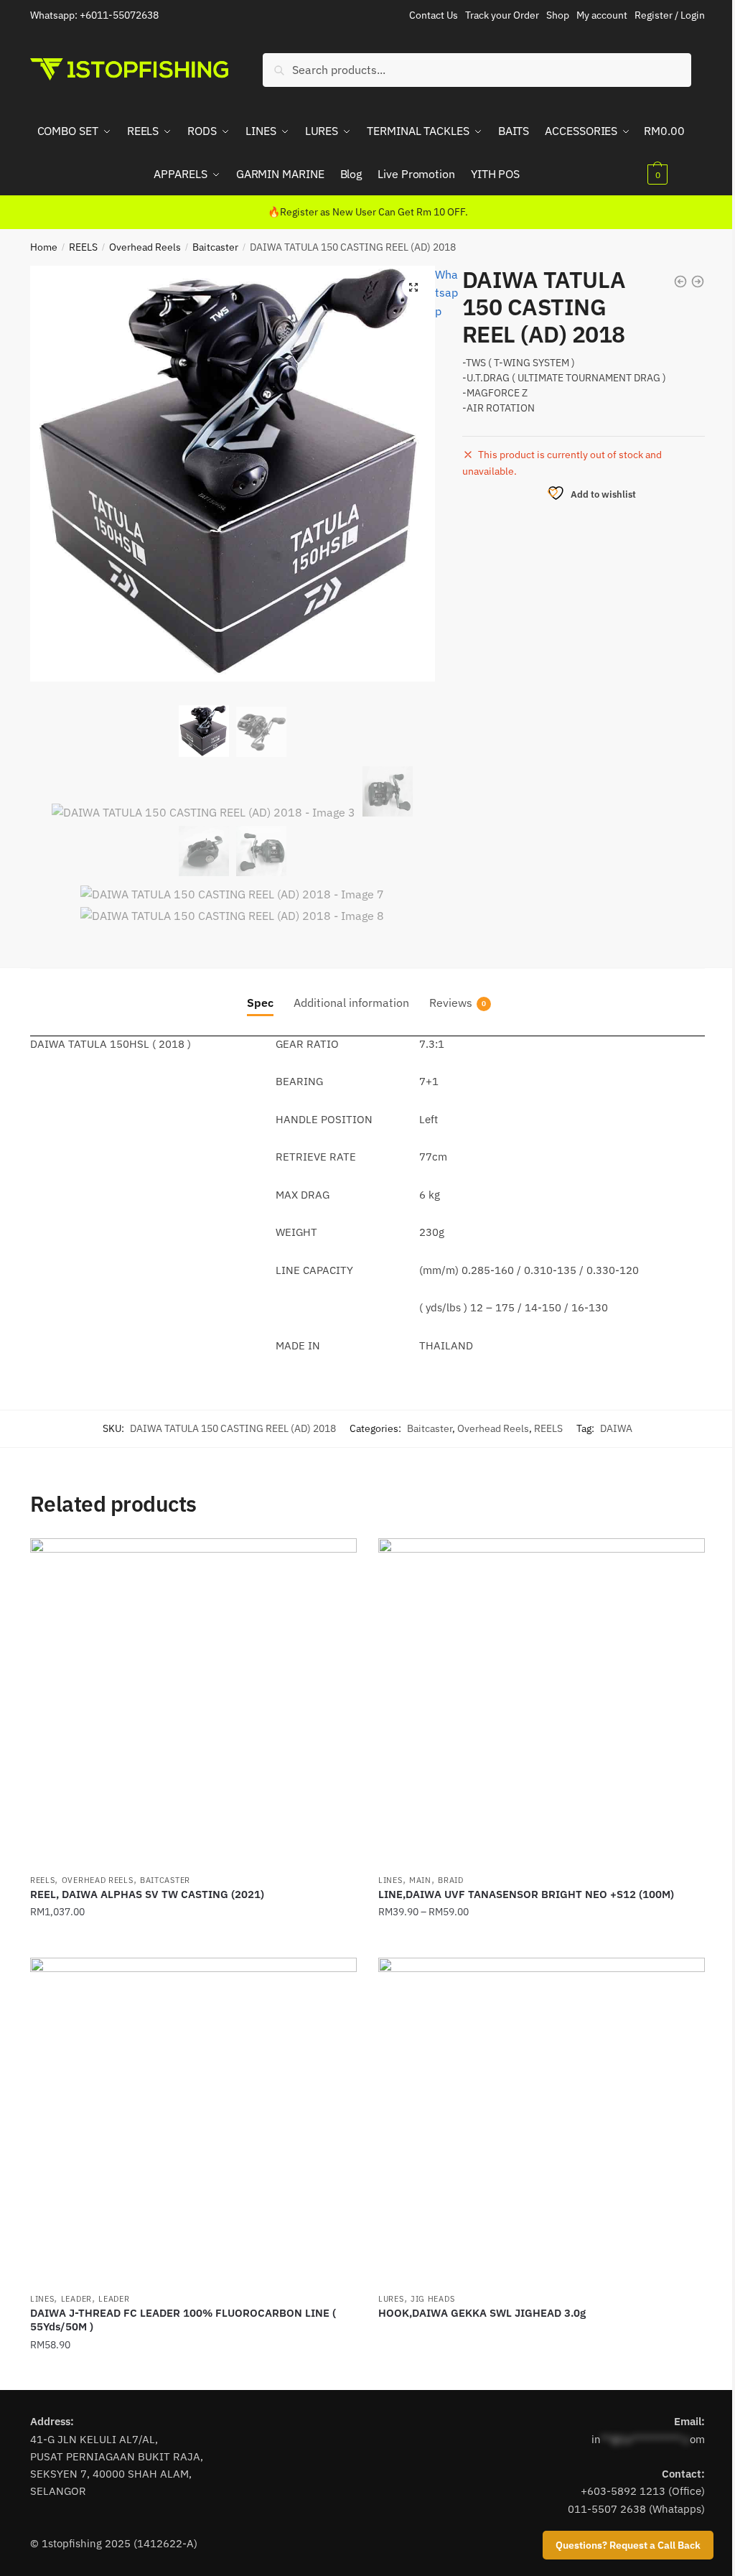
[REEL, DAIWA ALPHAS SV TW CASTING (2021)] (193, 1702)
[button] (413, 287)
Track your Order (502, 15)
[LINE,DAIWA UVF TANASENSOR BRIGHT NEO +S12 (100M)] (542, 1702)
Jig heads (432, 2299)
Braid (451, 1880)
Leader (76, 2299)
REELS (83, 247)
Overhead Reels (145, 247)
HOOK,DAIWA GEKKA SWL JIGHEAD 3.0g (482, 2313)
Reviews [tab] (451, 1003)
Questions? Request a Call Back (628, 2545)
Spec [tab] (260, 1003)
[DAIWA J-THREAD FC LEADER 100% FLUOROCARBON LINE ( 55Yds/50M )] (193, 2121)
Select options (193, 1940)
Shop (558, 15)
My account (602, 15)
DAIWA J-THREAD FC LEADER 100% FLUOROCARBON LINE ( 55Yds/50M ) (183, 2320)
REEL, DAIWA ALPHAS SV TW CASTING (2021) (147, 1894)
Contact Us (434, 15)
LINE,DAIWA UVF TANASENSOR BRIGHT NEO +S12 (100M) (526, 1894)
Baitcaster (215, 247)
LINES (390, 1880)
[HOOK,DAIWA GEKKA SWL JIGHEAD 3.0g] (542, 2121)
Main (420, 1880)
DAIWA (616, 1428)
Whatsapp (446, 293)
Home (44, 247)
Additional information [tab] (351, 1003)
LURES (391, 2299)
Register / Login (670, 15)
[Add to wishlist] (339, 1556)
